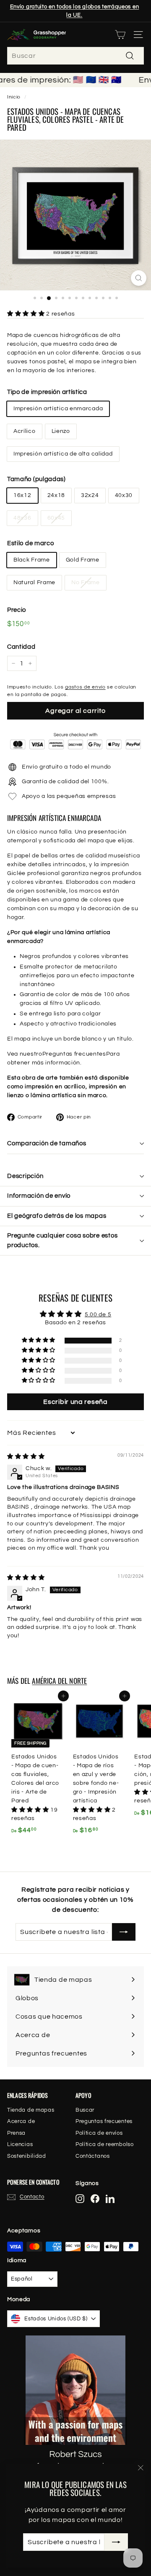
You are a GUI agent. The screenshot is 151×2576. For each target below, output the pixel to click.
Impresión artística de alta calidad (63, 454)
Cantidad (21, 647)
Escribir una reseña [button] (75, 1402)
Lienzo (61, 431)
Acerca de (21, 2121)
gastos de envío (85, 687)
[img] (26, 1457)
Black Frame (32, 560)
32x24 (90, 495)
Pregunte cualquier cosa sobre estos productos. (62, 1240)
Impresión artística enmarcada (58, 409)
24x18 (56, 495)
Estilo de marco (31, 543)
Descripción (25, 1176)
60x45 (56, 518)
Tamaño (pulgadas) (36, 479)
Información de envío (39, 1196)
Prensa (16, 2133)
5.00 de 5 (98, 1315)
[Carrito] (120, 35)
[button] (27, 314)
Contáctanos (93, 2156)
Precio (17, 610)
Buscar (85, 2110)
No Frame (86, 583)
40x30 (124, 495)
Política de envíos (99, 2133)
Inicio (14, 97)
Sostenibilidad (27, 2156)
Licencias (20, 2144)
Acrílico (25, 431)
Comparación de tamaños (47, 1143)
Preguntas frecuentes (74, 1054)
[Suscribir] (116, 2542)
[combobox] (75, 56)
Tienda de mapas (31, 2110)
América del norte (59, 1681)
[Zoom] (139, 278)
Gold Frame (83, 560)
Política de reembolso (105, 2144)
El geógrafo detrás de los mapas (57, 1216)
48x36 (22, 518)
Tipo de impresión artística (47, 392)
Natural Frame (34, 583)
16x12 (22, 495)
